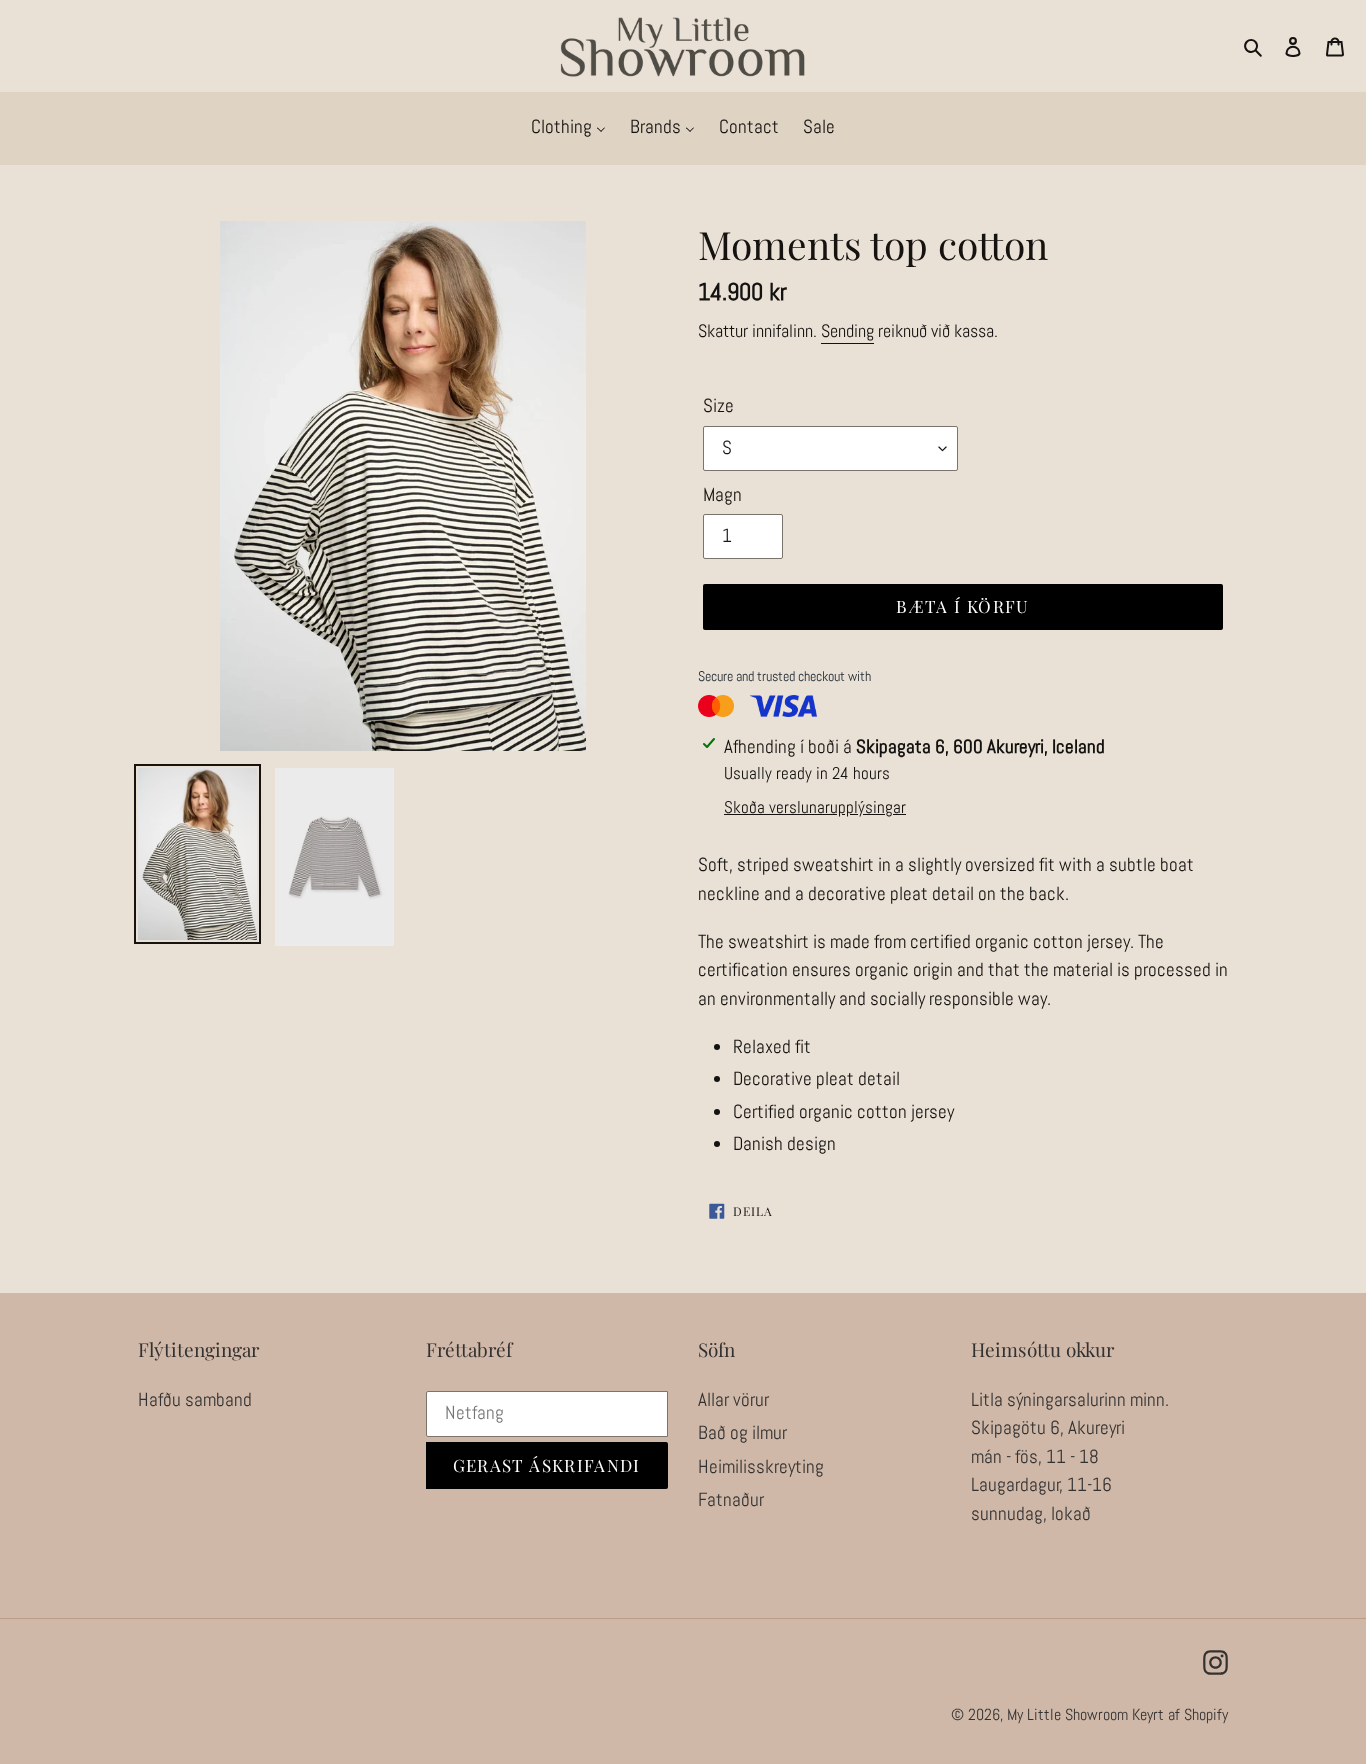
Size (718, 405)
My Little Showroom (1067, 1714)
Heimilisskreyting (761, 1466)
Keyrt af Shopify (1180, 1714)
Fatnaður (731, 1499)
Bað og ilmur (742, 1432)
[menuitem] (568, 128)
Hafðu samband (195, 1399)
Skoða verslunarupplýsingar (815, 807)
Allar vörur (733, 1399)
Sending (847, 330)
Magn (722, 494)
